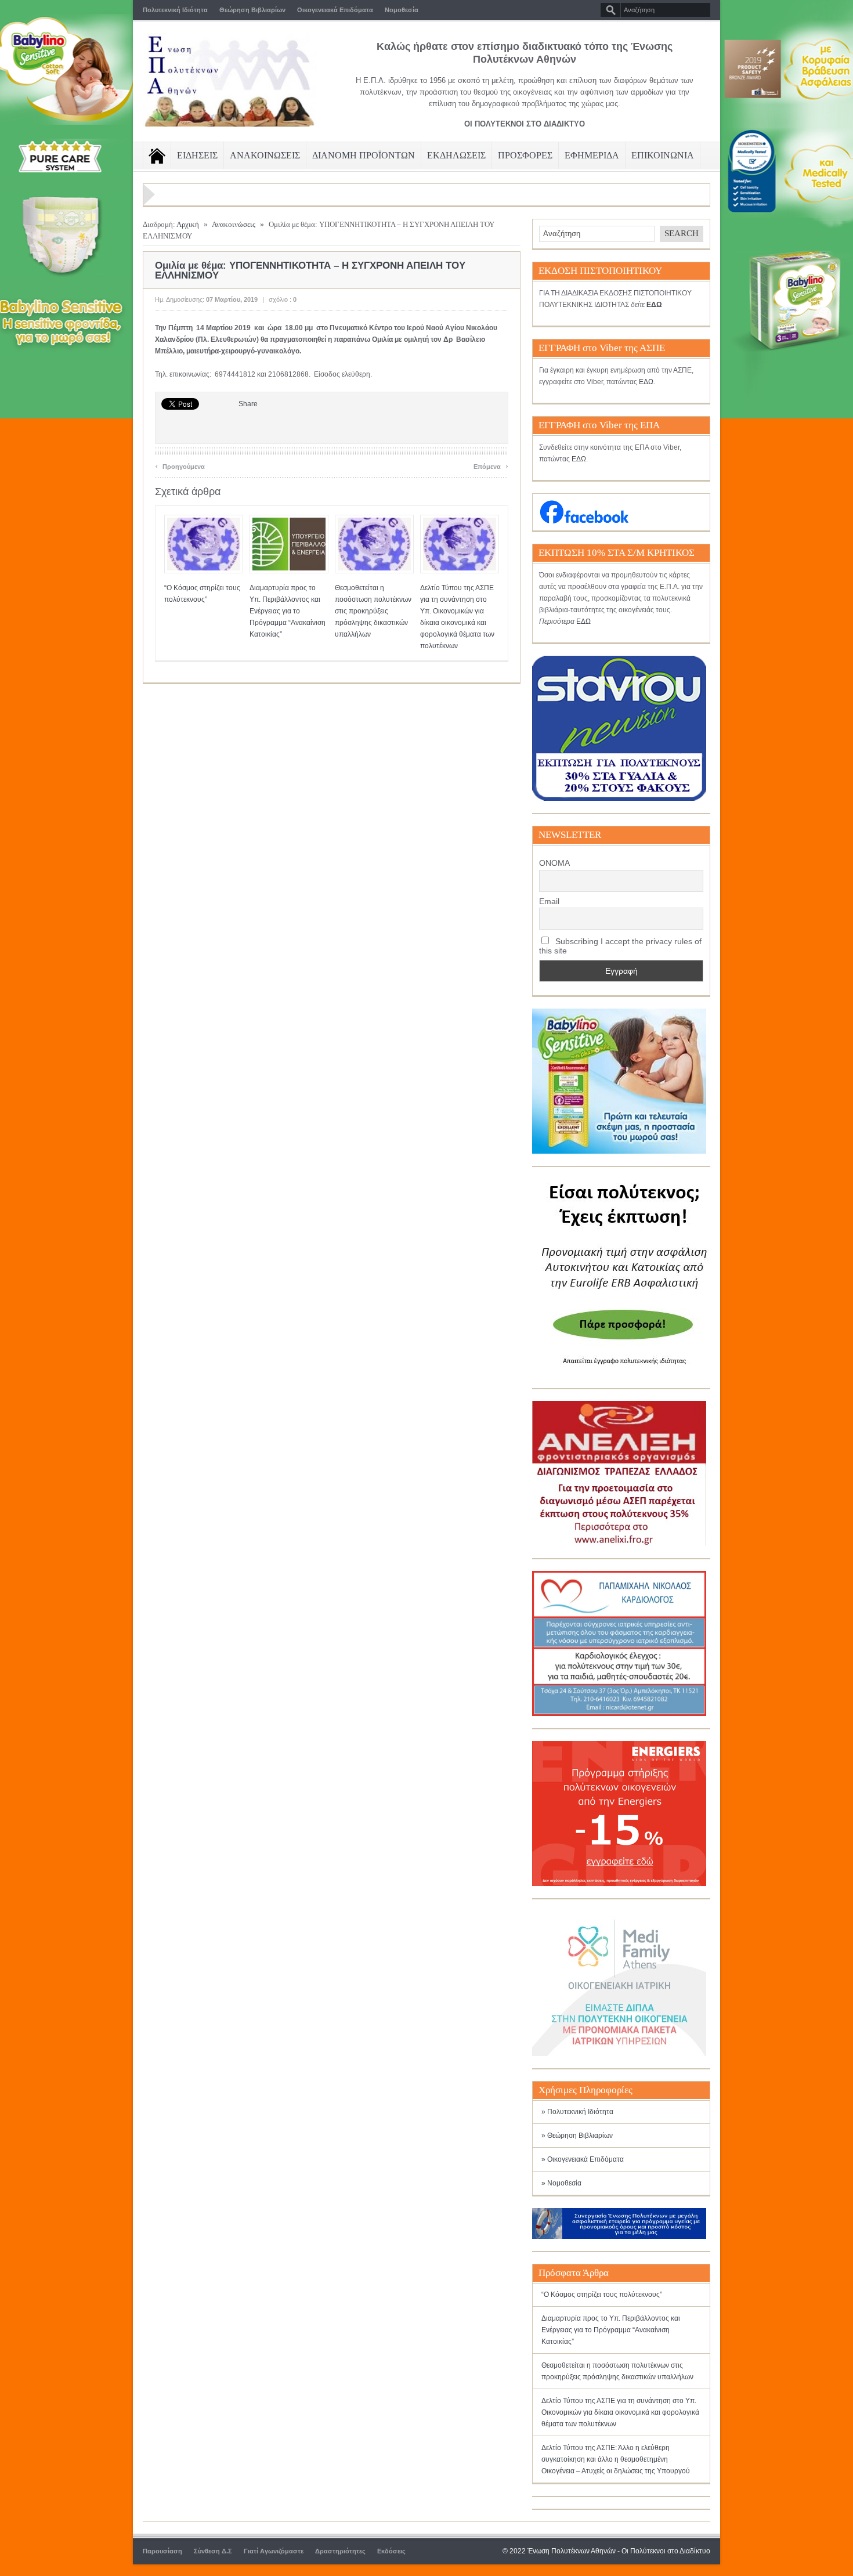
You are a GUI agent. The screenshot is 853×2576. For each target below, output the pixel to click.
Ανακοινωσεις (265, 155)
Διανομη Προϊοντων (364, 155)
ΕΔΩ (646, 382)
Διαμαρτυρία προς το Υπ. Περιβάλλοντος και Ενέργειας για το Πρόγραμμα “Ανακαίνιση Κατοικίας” (288, 611)
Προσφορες (525, 155)
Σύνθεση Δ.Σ (213, 2551)
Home (157, 156)
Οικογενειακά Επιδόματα (335, 10)
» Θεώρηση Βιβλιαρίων (577, 2136)
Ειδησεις (197, 155)
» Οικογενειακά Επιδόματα (583, 2159)
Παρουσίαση (162, 2551)
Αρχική (188, 224)
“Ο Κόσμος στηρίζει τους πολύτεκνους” (602, 2295)
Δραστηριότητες (340, 2551)
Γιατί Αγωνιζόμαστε (274, 2551)
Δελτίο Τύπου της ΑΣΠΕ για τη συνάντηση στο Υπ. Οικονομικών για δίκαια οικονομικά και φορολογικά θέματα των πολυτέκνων (620, 2412)
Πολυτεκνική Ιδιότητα (175, 10)
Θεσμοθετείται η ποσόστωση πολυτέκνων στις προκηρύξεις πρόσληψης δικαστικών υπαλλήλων (373, 611)
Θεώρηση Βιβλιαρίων (252, 10)
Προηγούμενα (180, 465)
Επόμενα (491, 465)
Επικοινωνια (663, 155)
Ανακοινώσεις (234, 224)
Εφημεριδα (592, 155)
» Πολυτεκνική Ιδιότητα (577, 2112)
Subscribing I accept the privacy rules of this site (620, 946)
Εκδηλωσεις (456, 155)
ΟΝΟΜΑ (554, 863)
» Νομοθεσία (561, 2183)
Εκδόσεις (391, 2551)
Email (549, 901)
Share (248, 404)
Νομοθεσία (402, 10)
